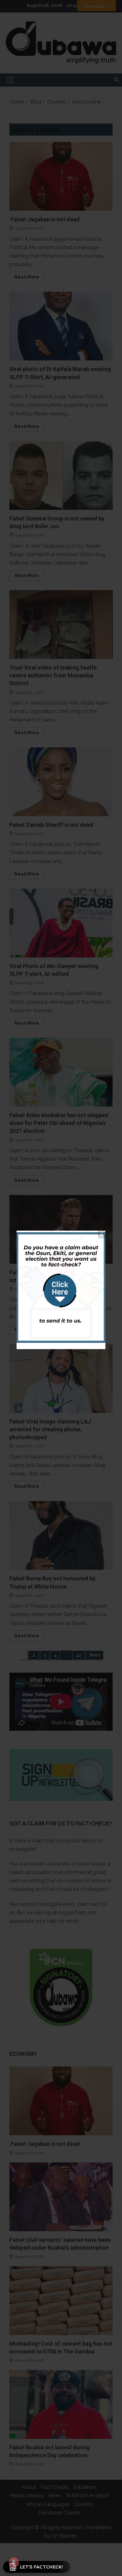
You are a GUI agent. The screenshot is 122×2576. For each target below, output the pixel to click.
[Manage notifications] (14, 2562)
